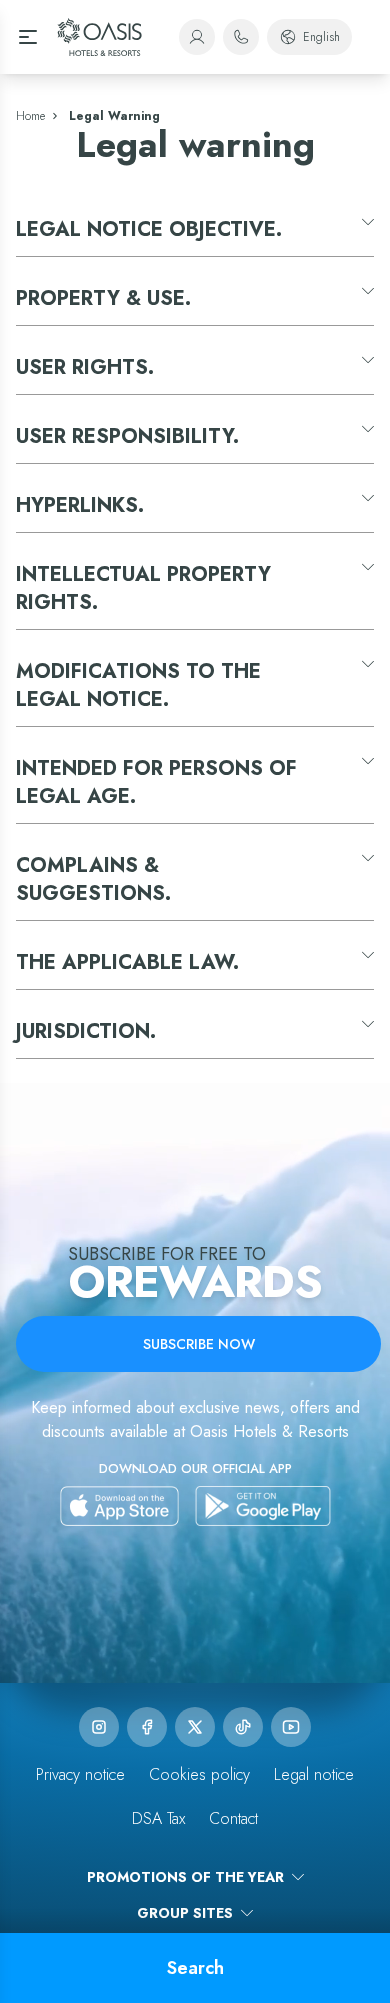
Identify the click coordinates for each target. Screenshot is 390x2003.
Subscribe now (199, 1344)
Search (195, 1968)
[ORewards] (197, 37)
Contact (233, 1818)
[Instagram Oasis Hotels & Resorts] (99, 1727)
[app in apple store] (119, 1506)
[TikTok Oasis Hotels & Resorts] (243, 1727)
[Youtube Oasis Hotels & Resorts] (291, 1727)
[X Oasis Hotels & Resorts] (195, 1727)
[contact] (241, 37)
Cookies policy (199, 1774)
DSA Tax (158, 1818)
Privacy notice (80, 1774)
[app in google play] (263, 1506)
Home (30, 116)
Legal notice (314, 1774)
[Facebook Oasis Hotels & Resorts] (147, 1727)
